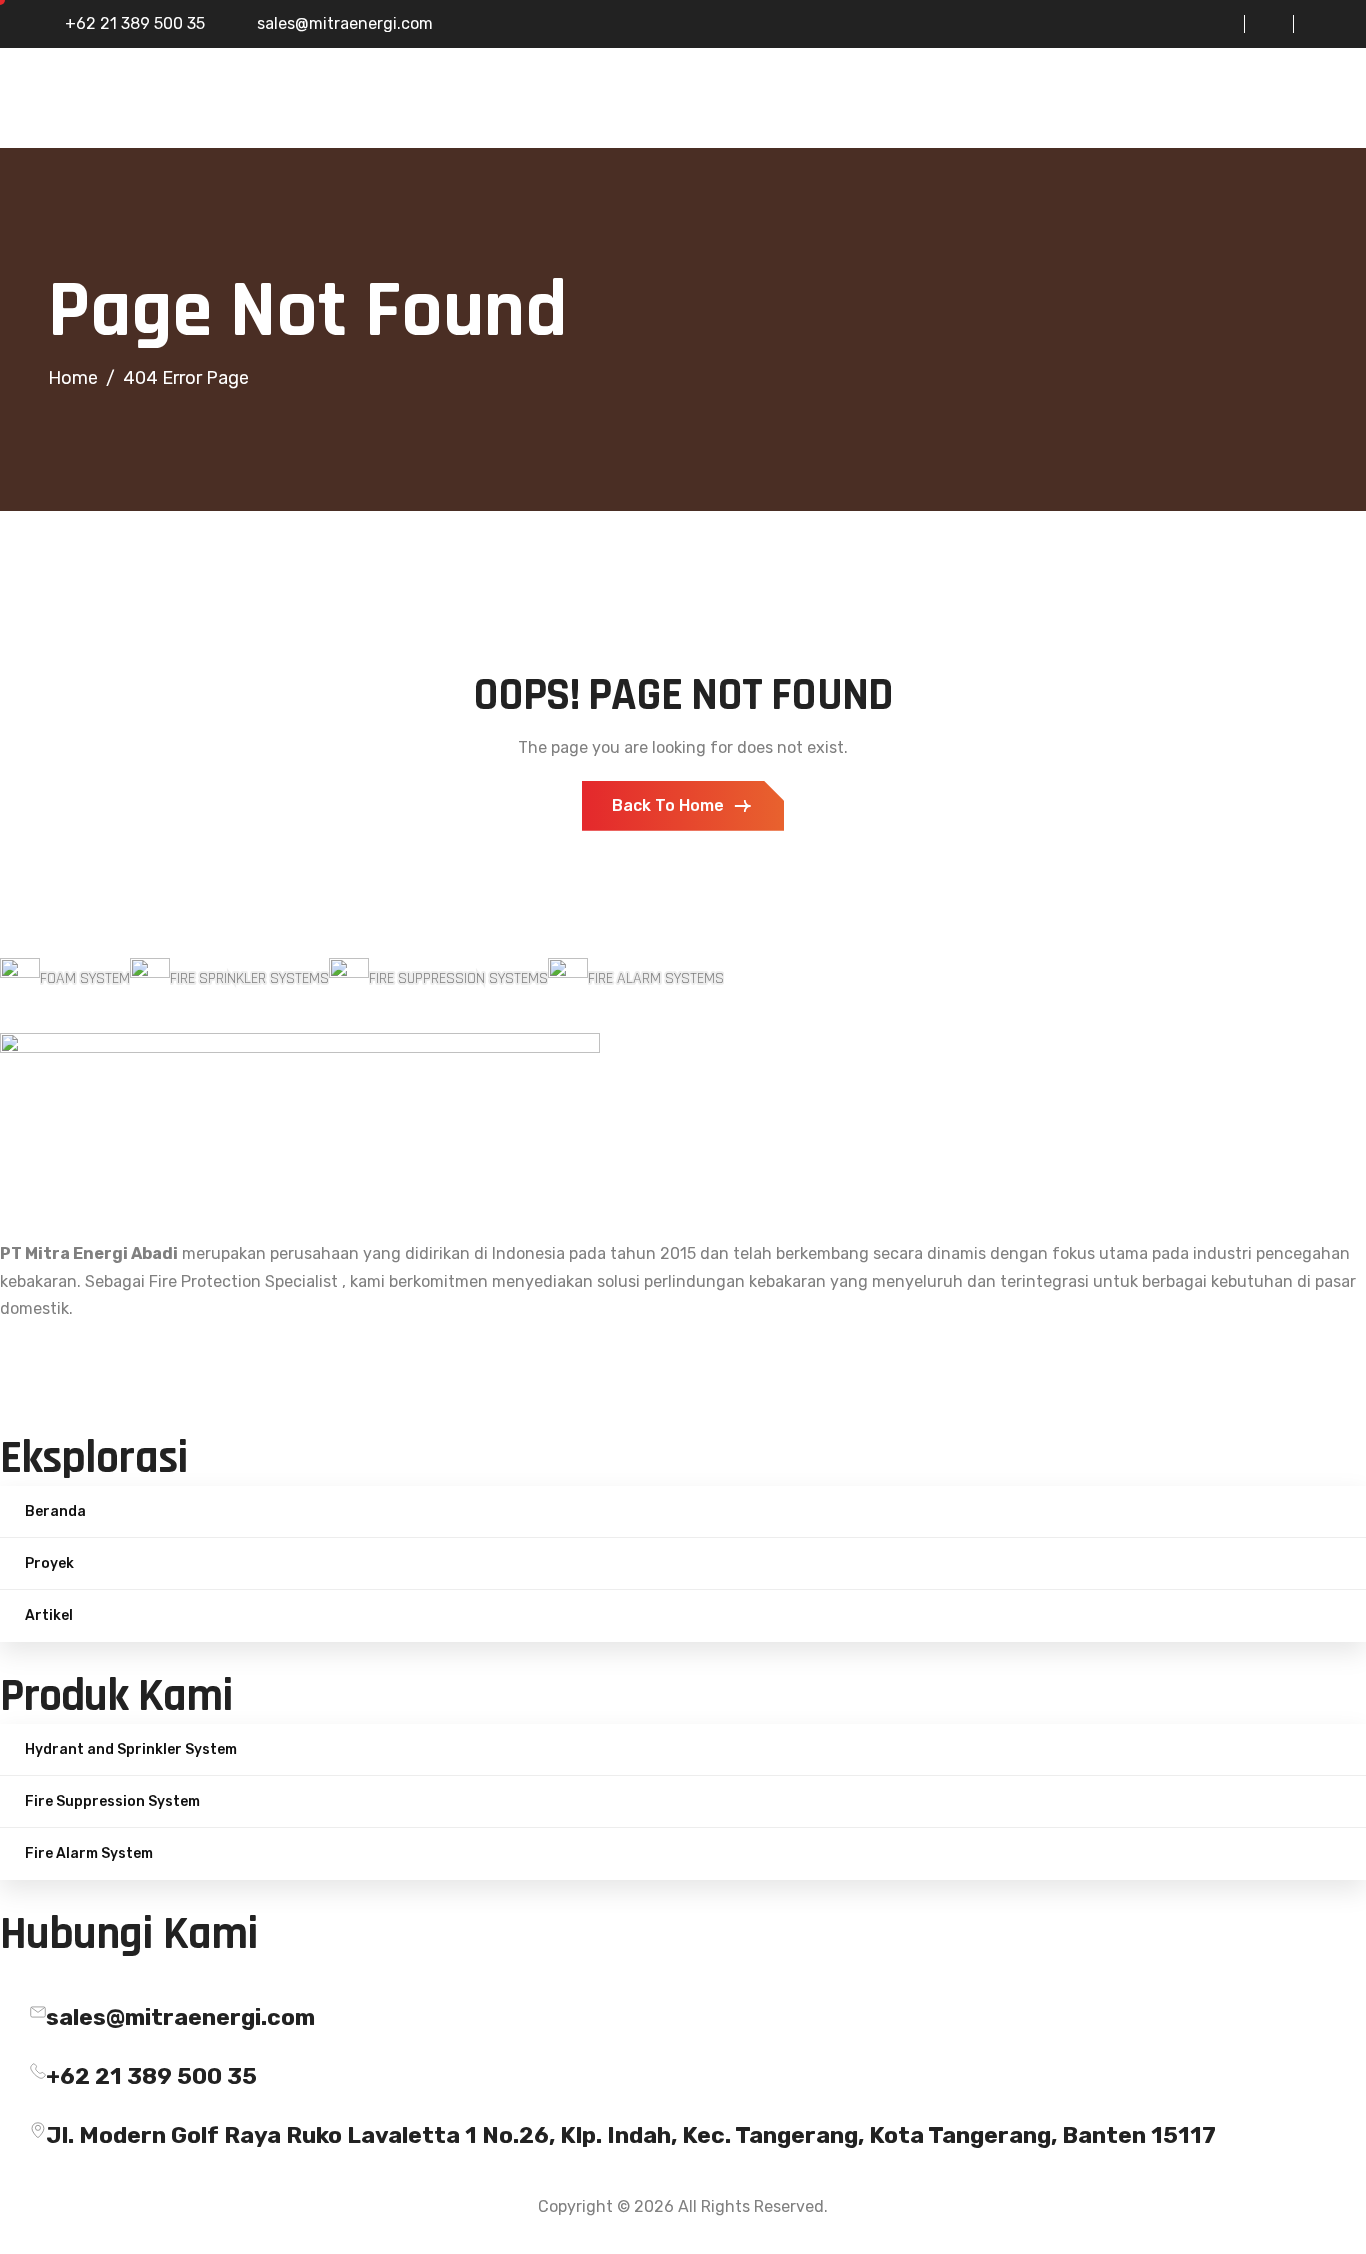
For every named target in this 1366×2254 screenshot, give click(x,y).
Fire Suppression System (112, 1801)
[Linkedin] (683, 1362)
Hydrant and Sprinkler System (131, 1749)
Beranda (55, 1511)
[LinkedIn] (1259, 24)
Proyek (49, 1563)
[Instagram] (1210, 24)
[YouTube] (1308, 24)
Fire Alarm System (89, 1853)
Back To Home (668, 805)
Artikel (49, 1615)
